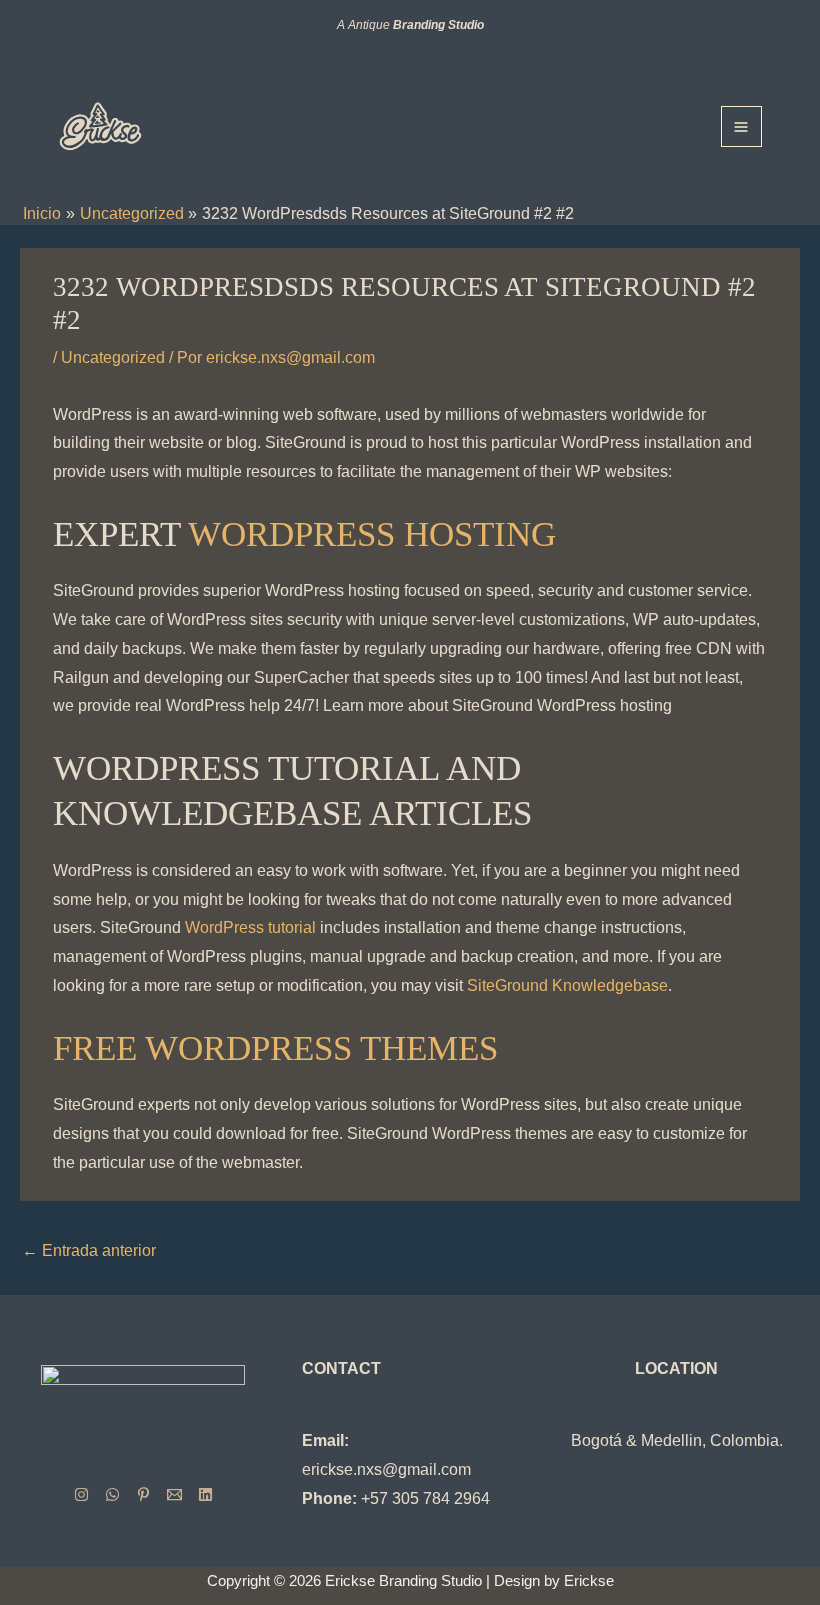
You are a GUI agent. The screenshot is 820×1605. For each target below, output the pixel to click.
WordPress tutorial (250, 927)
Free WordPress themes (275, 1048)
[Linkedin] (205, 1494)
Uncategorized (113, 357)
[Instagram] (81, 1494)
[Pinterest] (143, 1494)
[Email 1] (174, 1494)
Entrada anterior (89, 1250)
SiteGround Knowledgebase (567, 985)
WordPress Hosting (372, 534)
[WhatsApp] (112, 1494)
